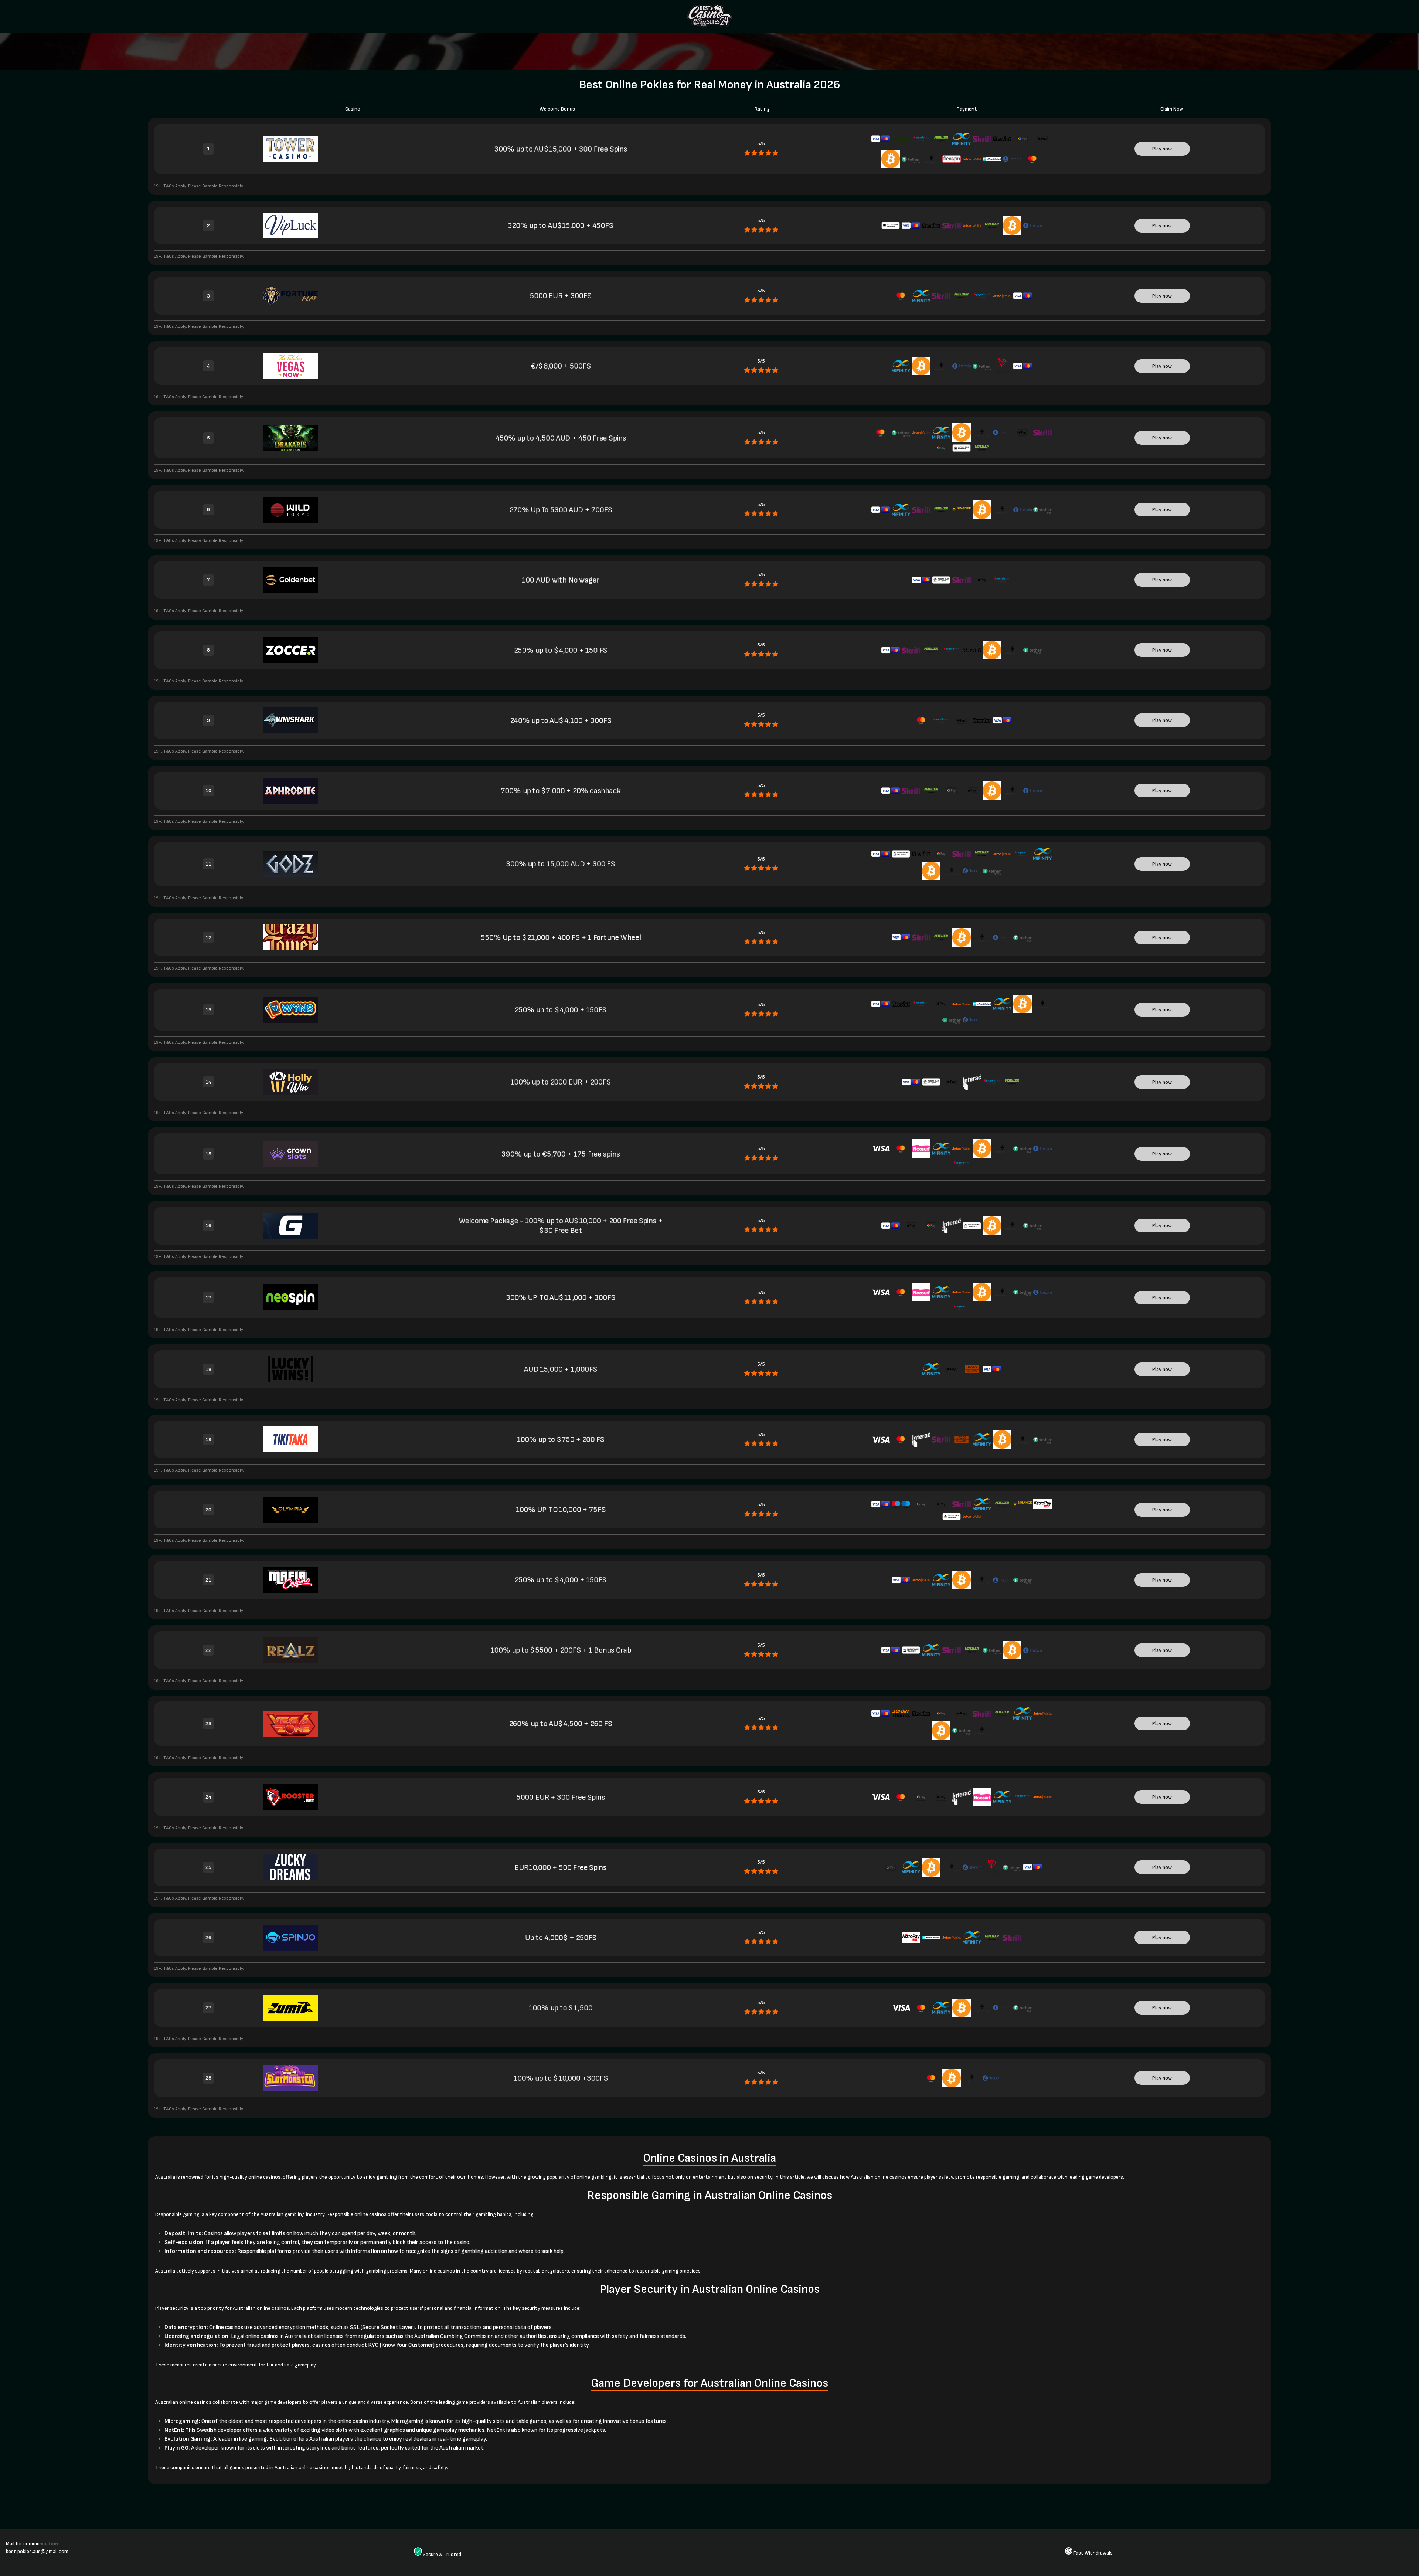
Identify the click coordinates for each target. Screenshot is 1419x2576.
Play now (1162, 149)
